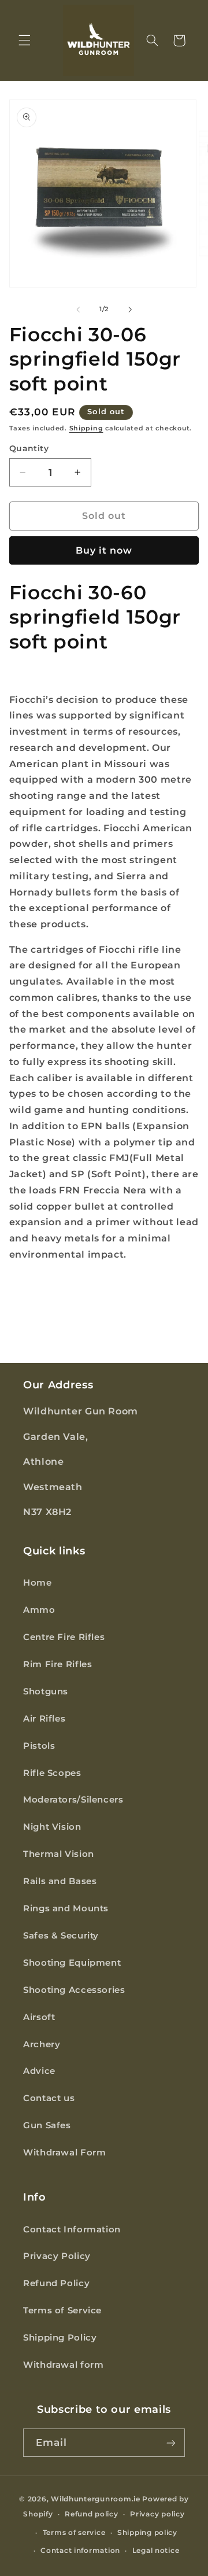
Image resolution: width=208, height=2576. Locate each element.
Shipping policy (147, 2533)
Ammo (39, 1610)
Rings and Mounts (66, 1908)
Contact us (49, 2098)
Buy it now (104, 550)
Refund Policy (56, 2283)
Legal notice (156, 2551)
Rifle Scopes (52, 1773)
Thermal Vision (59, 1854)
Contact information (80, 2551)
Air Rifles (44, 1719)
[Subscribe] (171, 2443)
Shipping (86, 428)
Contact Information (72, 2229)
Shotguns (46, 1691)
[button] (24, 40)
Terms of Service (62, 2310)
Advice (39, 2071)
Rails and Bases (60, 1881)
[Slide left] (78, 309)
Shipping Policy (60, 2338)
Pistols (39, 1746)
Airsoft (39, 2017)
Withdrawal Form (64, 2153)
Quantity (29, 448)
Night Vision (52, 1827)
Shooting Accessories (74, 1990)
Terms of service (74, 2533)
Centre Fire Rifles (64, 1637)
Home (38, 1583)
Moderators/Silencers (73, 1800)
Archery (42, 2044)
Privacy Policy (57, 2256)
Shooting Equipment (72, 1963)
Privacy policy (157, 2514)
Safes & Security (61, 1936)
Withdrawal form (63, 2365)
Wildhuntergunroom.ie (96, 2499)
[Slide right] (130, 309)
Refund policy (92, 2514)
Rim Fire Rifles (57, 1664)
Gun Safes (47, 2125)
